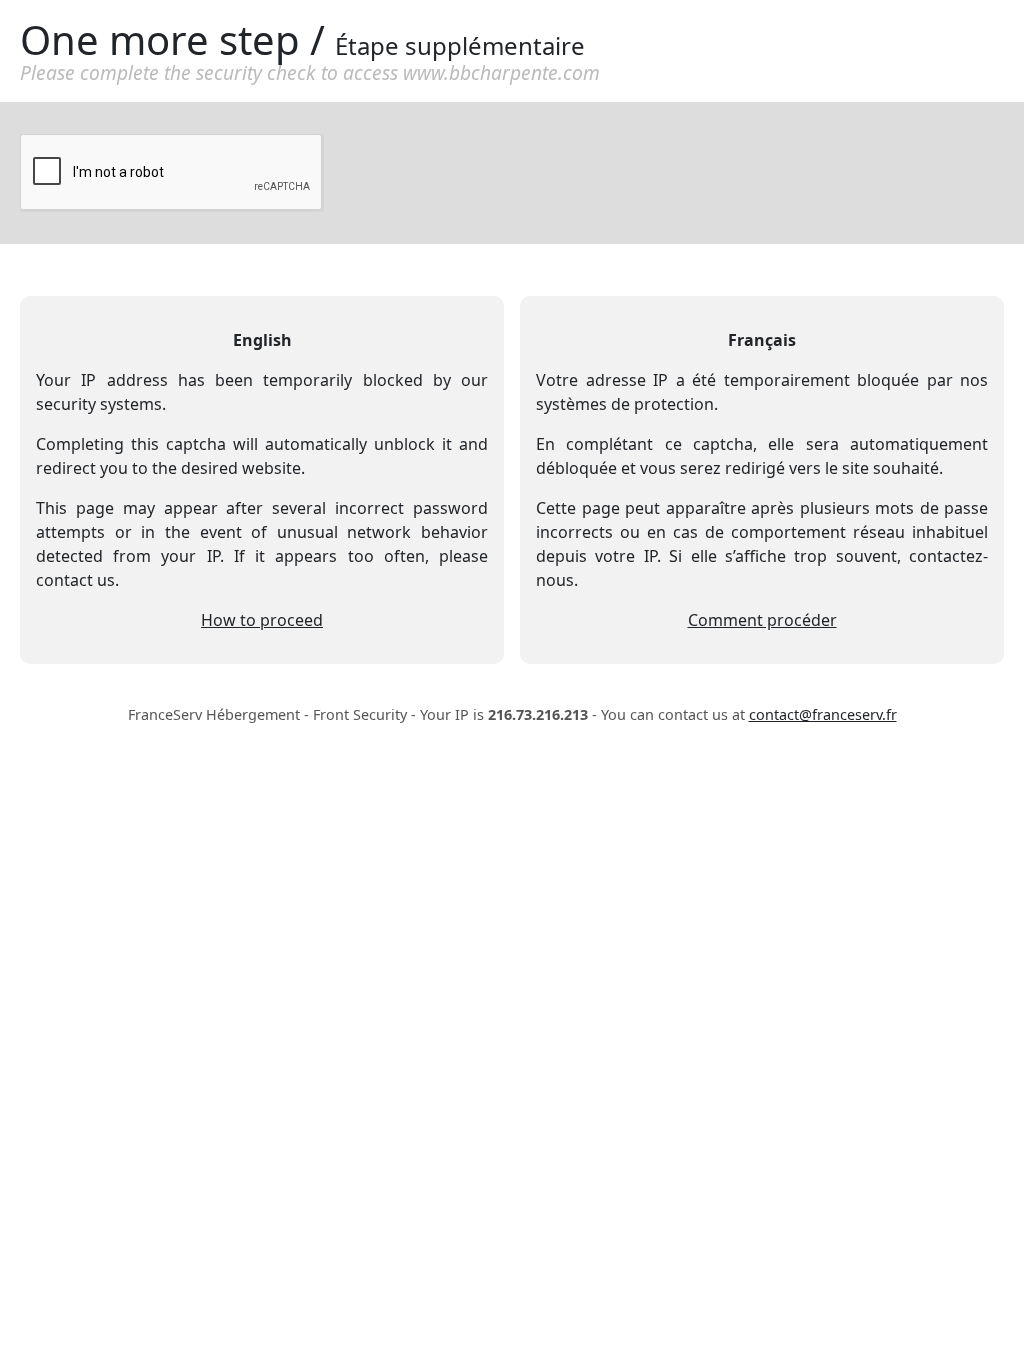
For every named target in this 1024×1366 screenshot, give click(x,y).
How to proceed (262, 620)
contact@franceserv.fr (823, 714)
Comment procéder (762, 620)
